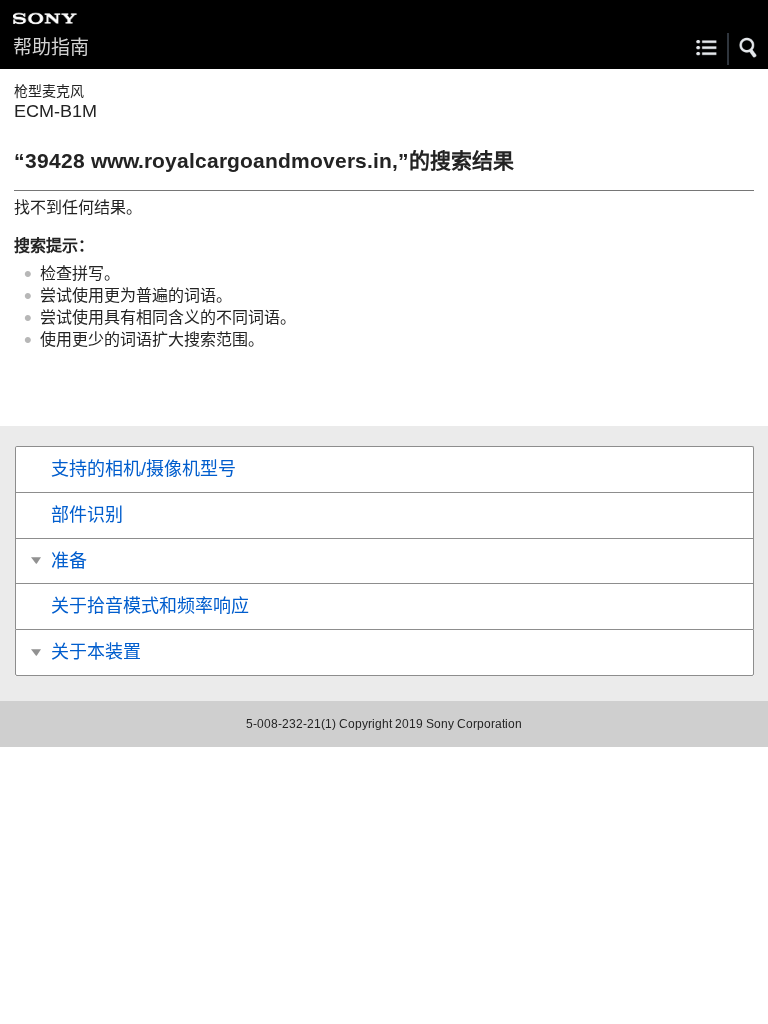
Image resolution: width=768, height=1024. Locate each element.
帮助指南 (51, 47)
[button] (749, 48)
